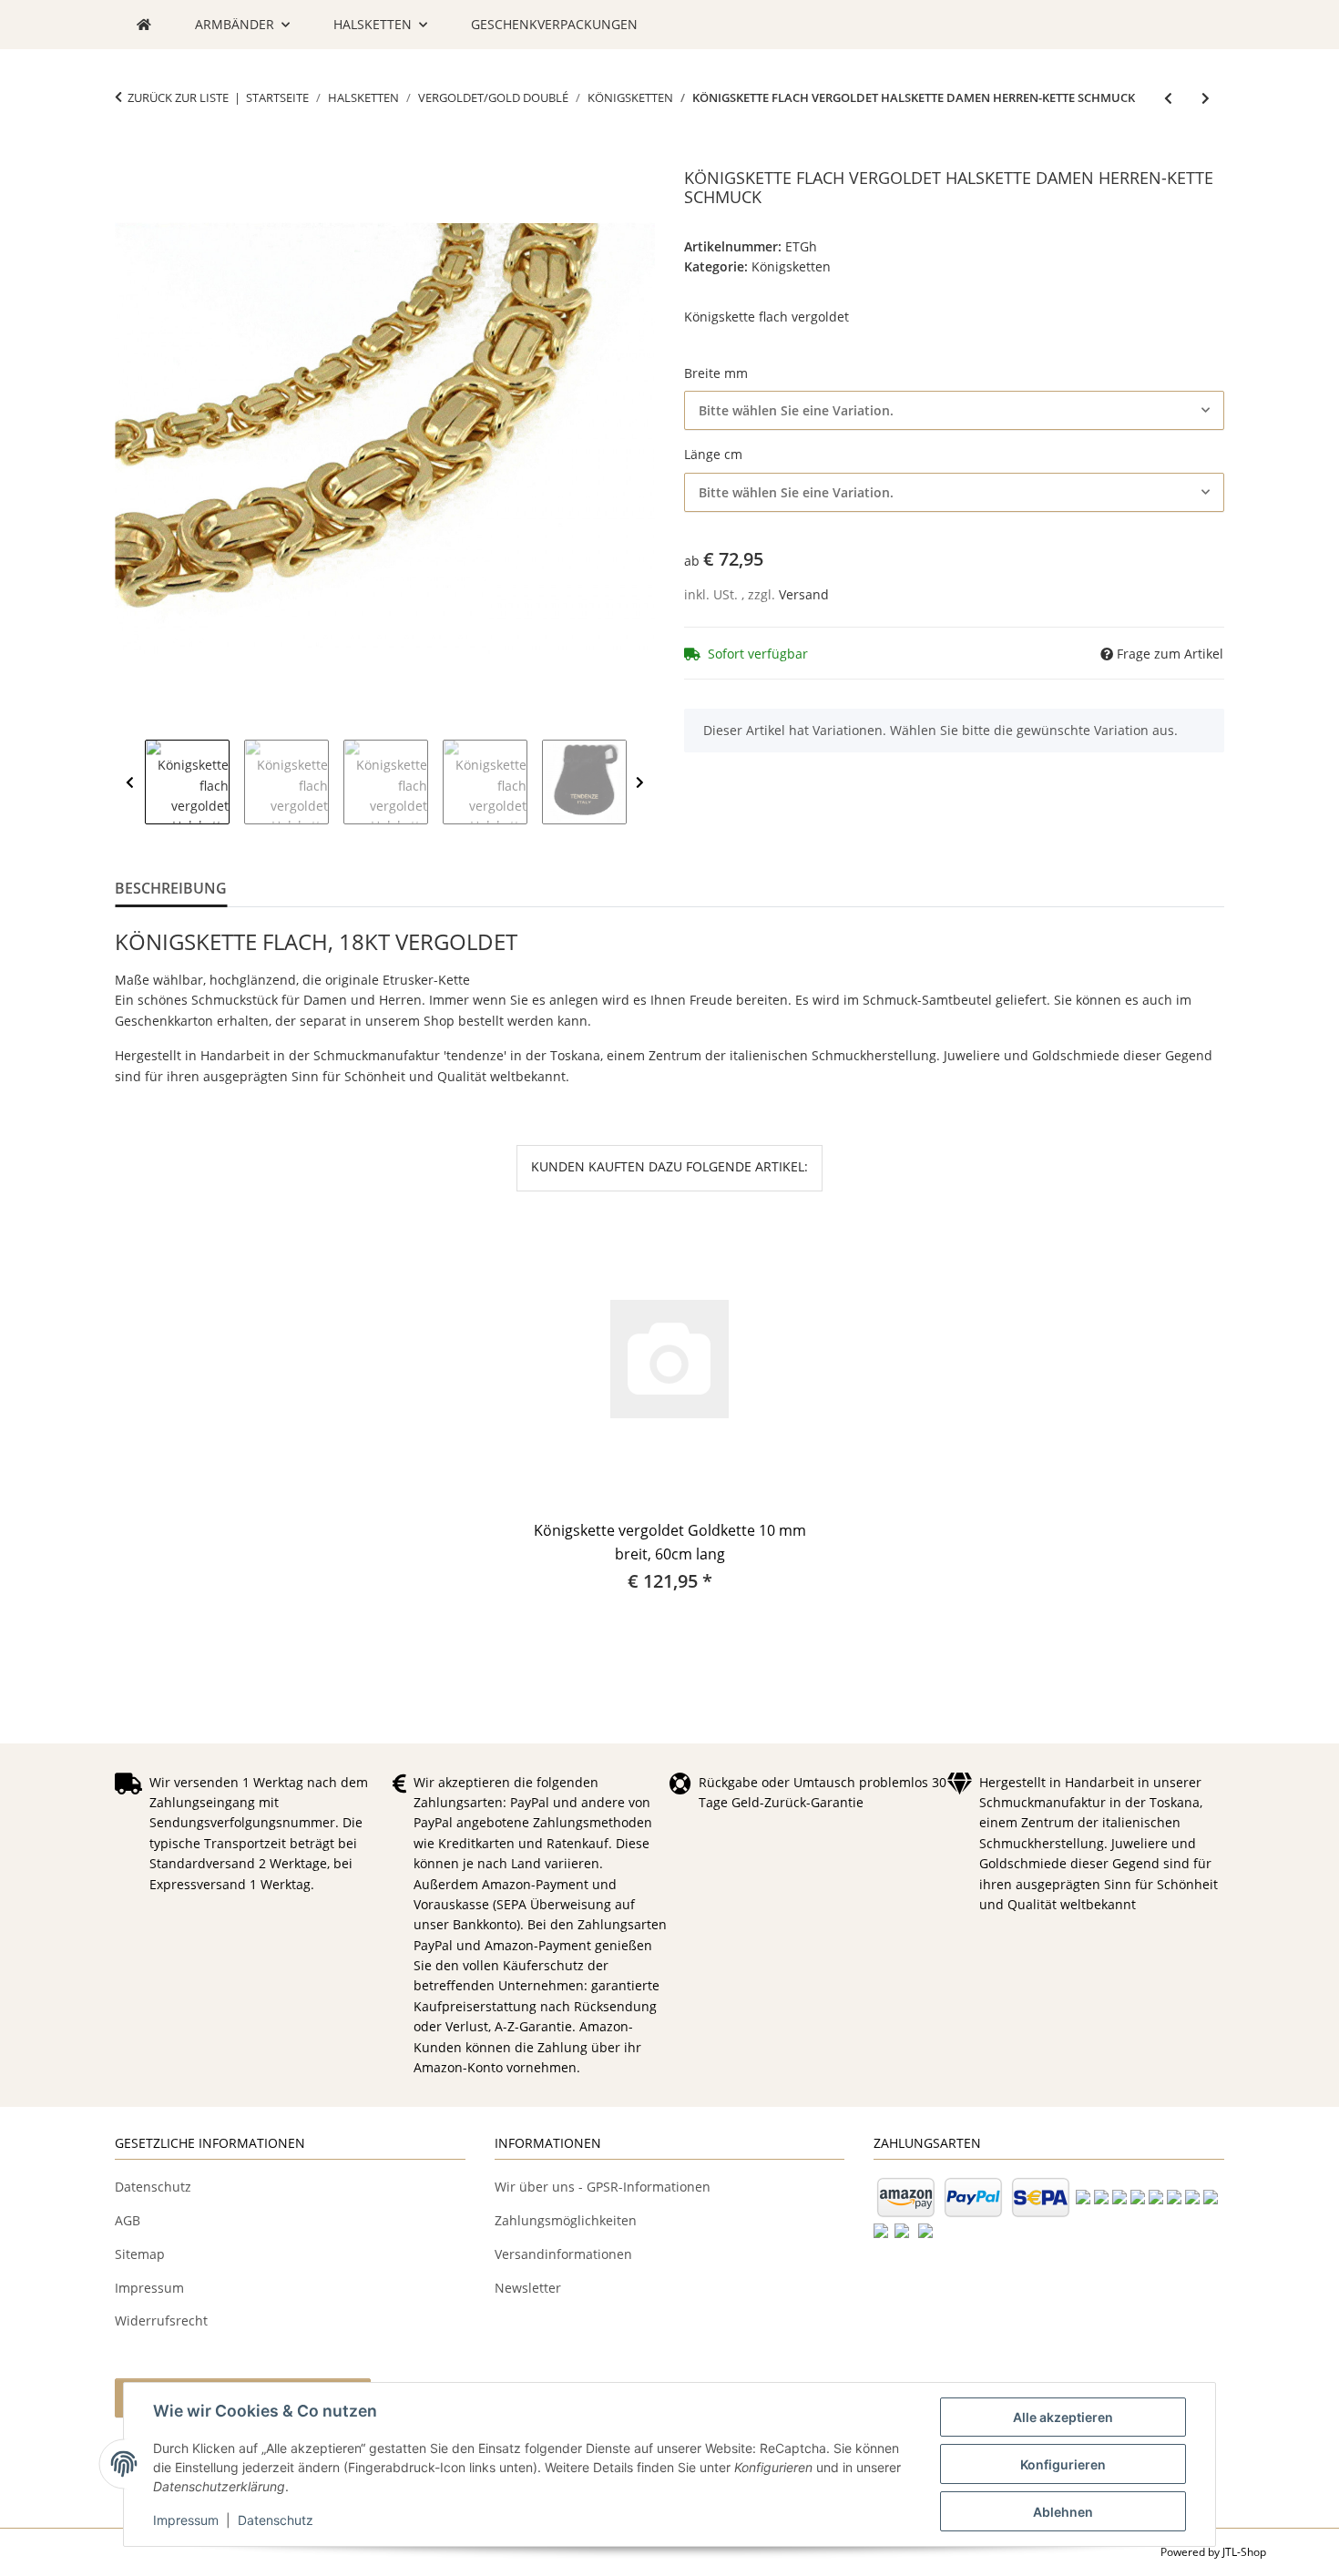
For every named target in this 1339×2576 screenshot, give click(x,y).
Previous (130, 783)
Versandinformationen (563, 2254)
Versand (804, 594)
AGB (128, 2220)
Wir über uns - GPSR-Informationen (603, 2187)
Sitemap (140, 2254)
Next (640, 783)
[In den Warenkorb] (129, 158)
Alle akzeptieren (1063, 2417)
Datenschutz (276, 2520)
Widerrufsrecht (161, 2320)
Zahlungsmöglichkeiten (566, 2220)
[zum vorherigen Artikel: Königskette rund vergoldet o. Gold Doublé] (1168, 98)
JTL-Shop (1244, 2552)
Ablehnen (1063, 2512)
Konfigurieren (1063, 2464)
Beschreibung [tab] (171, 888)
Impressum (186, 2520)
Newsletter (528, 2288)
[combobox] (954, 410)
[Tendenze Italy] (144, 25)
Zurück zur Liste (178, 97)
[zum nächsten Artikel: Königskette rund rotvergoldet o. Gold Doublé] (1206, 98)
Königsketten (791, 266)
